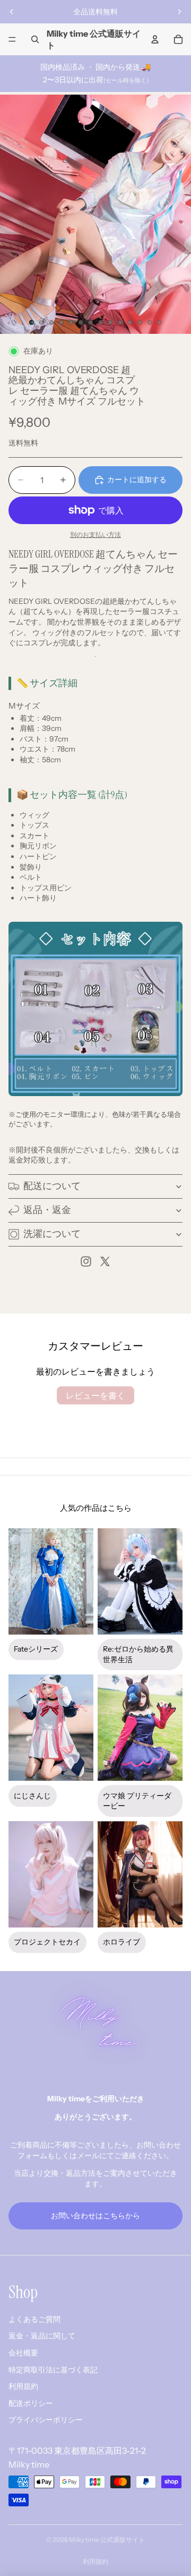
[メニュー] (12, 39)
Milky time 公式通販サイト (107, 2540)
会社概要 (23, 2353)
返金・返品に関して (42, 2336)
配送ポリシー (31, 2403)
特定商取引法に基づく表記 (53, 2370)
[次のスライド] (179, 12)
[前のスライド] (12, 12)
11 (130, 322)
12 (140, 322)
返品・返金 (47, 1210)
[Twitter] (105, 1261)
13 (150, 322)
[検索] (35, 39)
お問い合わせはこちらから (95, 2216)
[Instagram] (86, 1261)
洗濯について (52, 1234)
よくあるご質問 (34, 2319)
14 (160, 322)
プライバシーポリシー (46, 2420)
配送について (52, 1186)
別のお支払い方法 (95, 535)
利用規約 (23, 2386)
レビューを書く (95, 1395)
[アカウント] (155, 39)
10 (120, 322)
